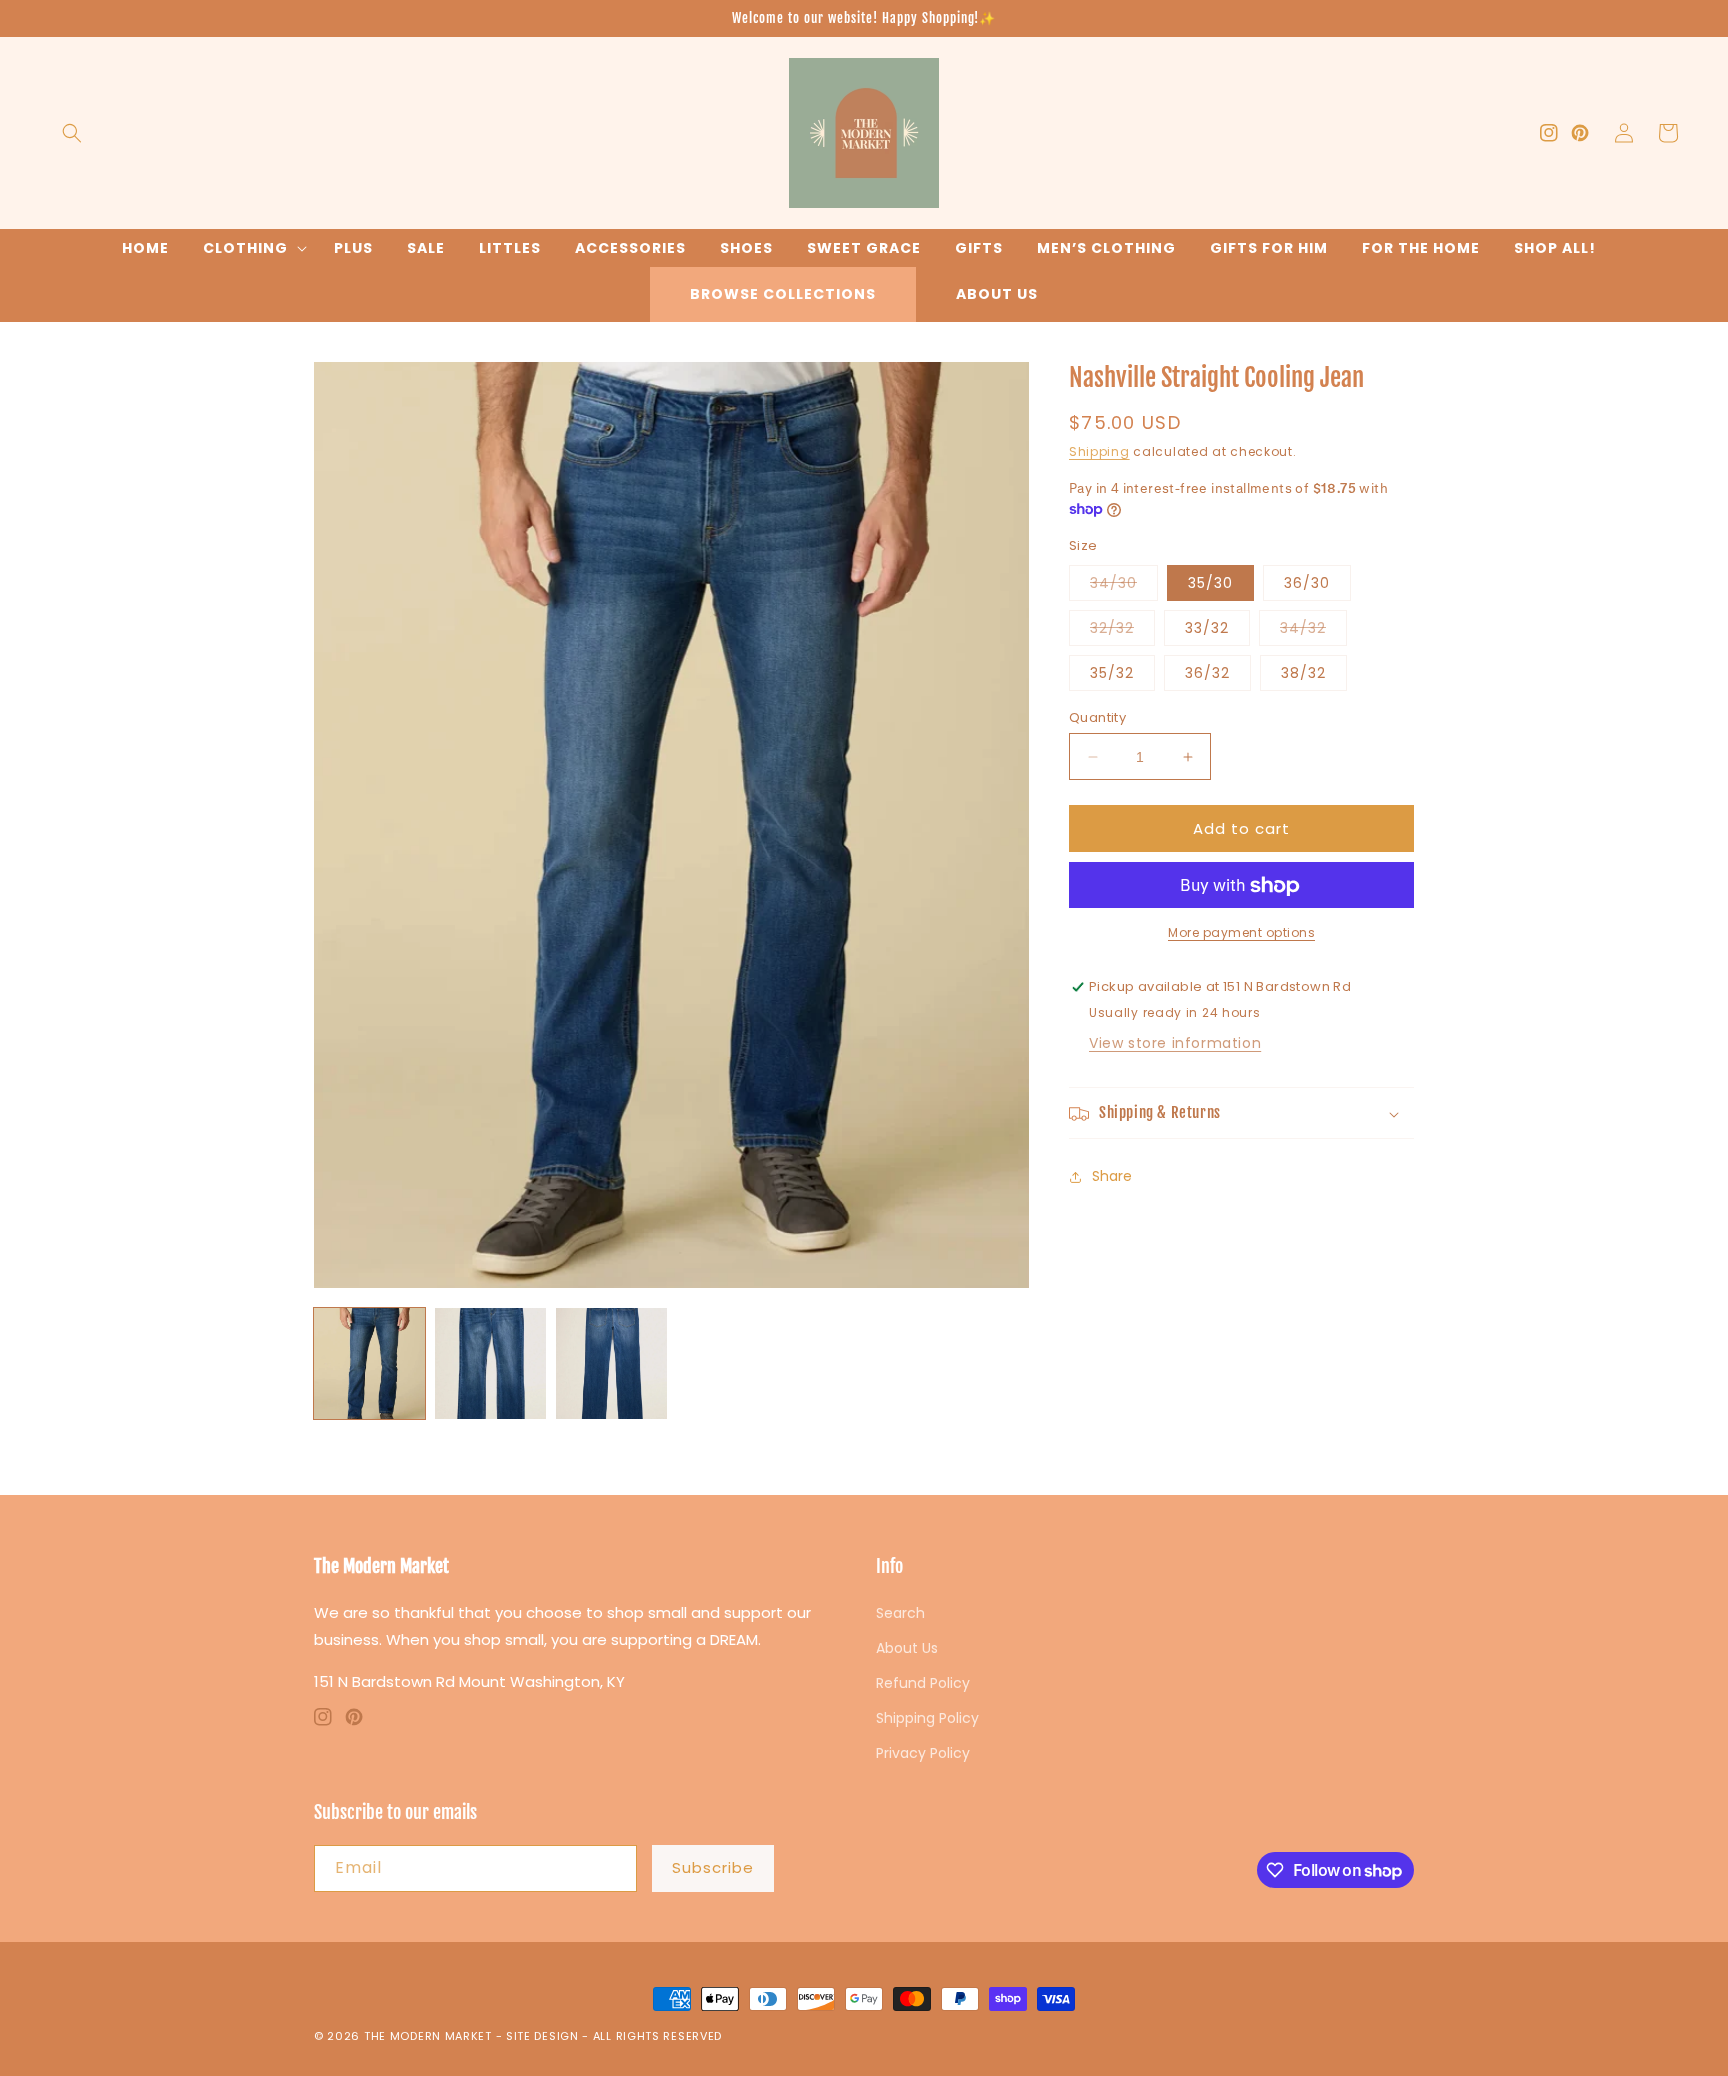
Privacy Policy (923, 1753)
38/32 (1303, 673)
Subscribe (713, 1867)
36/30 (1307, 583)
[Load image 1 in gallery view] (369, 1363)
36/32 (1207, 673)
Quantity (1097, 717)
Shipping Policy (927, 1718)
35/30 (1210, 583)
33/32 (1207, 628)
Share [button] (1112, 1176)
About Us (997, 294)
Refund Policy (923, 1683)
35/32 (1112, 673)
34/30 (1124, 586)
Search (900, 1613)
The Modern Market (428, 2036)
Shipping (1099, 452)
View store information (1175, 1044)
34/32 (1313, 631)
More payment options (1241, 933)
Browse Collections (783, 294)
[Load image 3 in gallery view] (611, 1363)
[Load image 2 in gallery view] (490, 1363)
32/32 (1122, 631)
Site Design (542, 2036)
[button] (72, 133)
